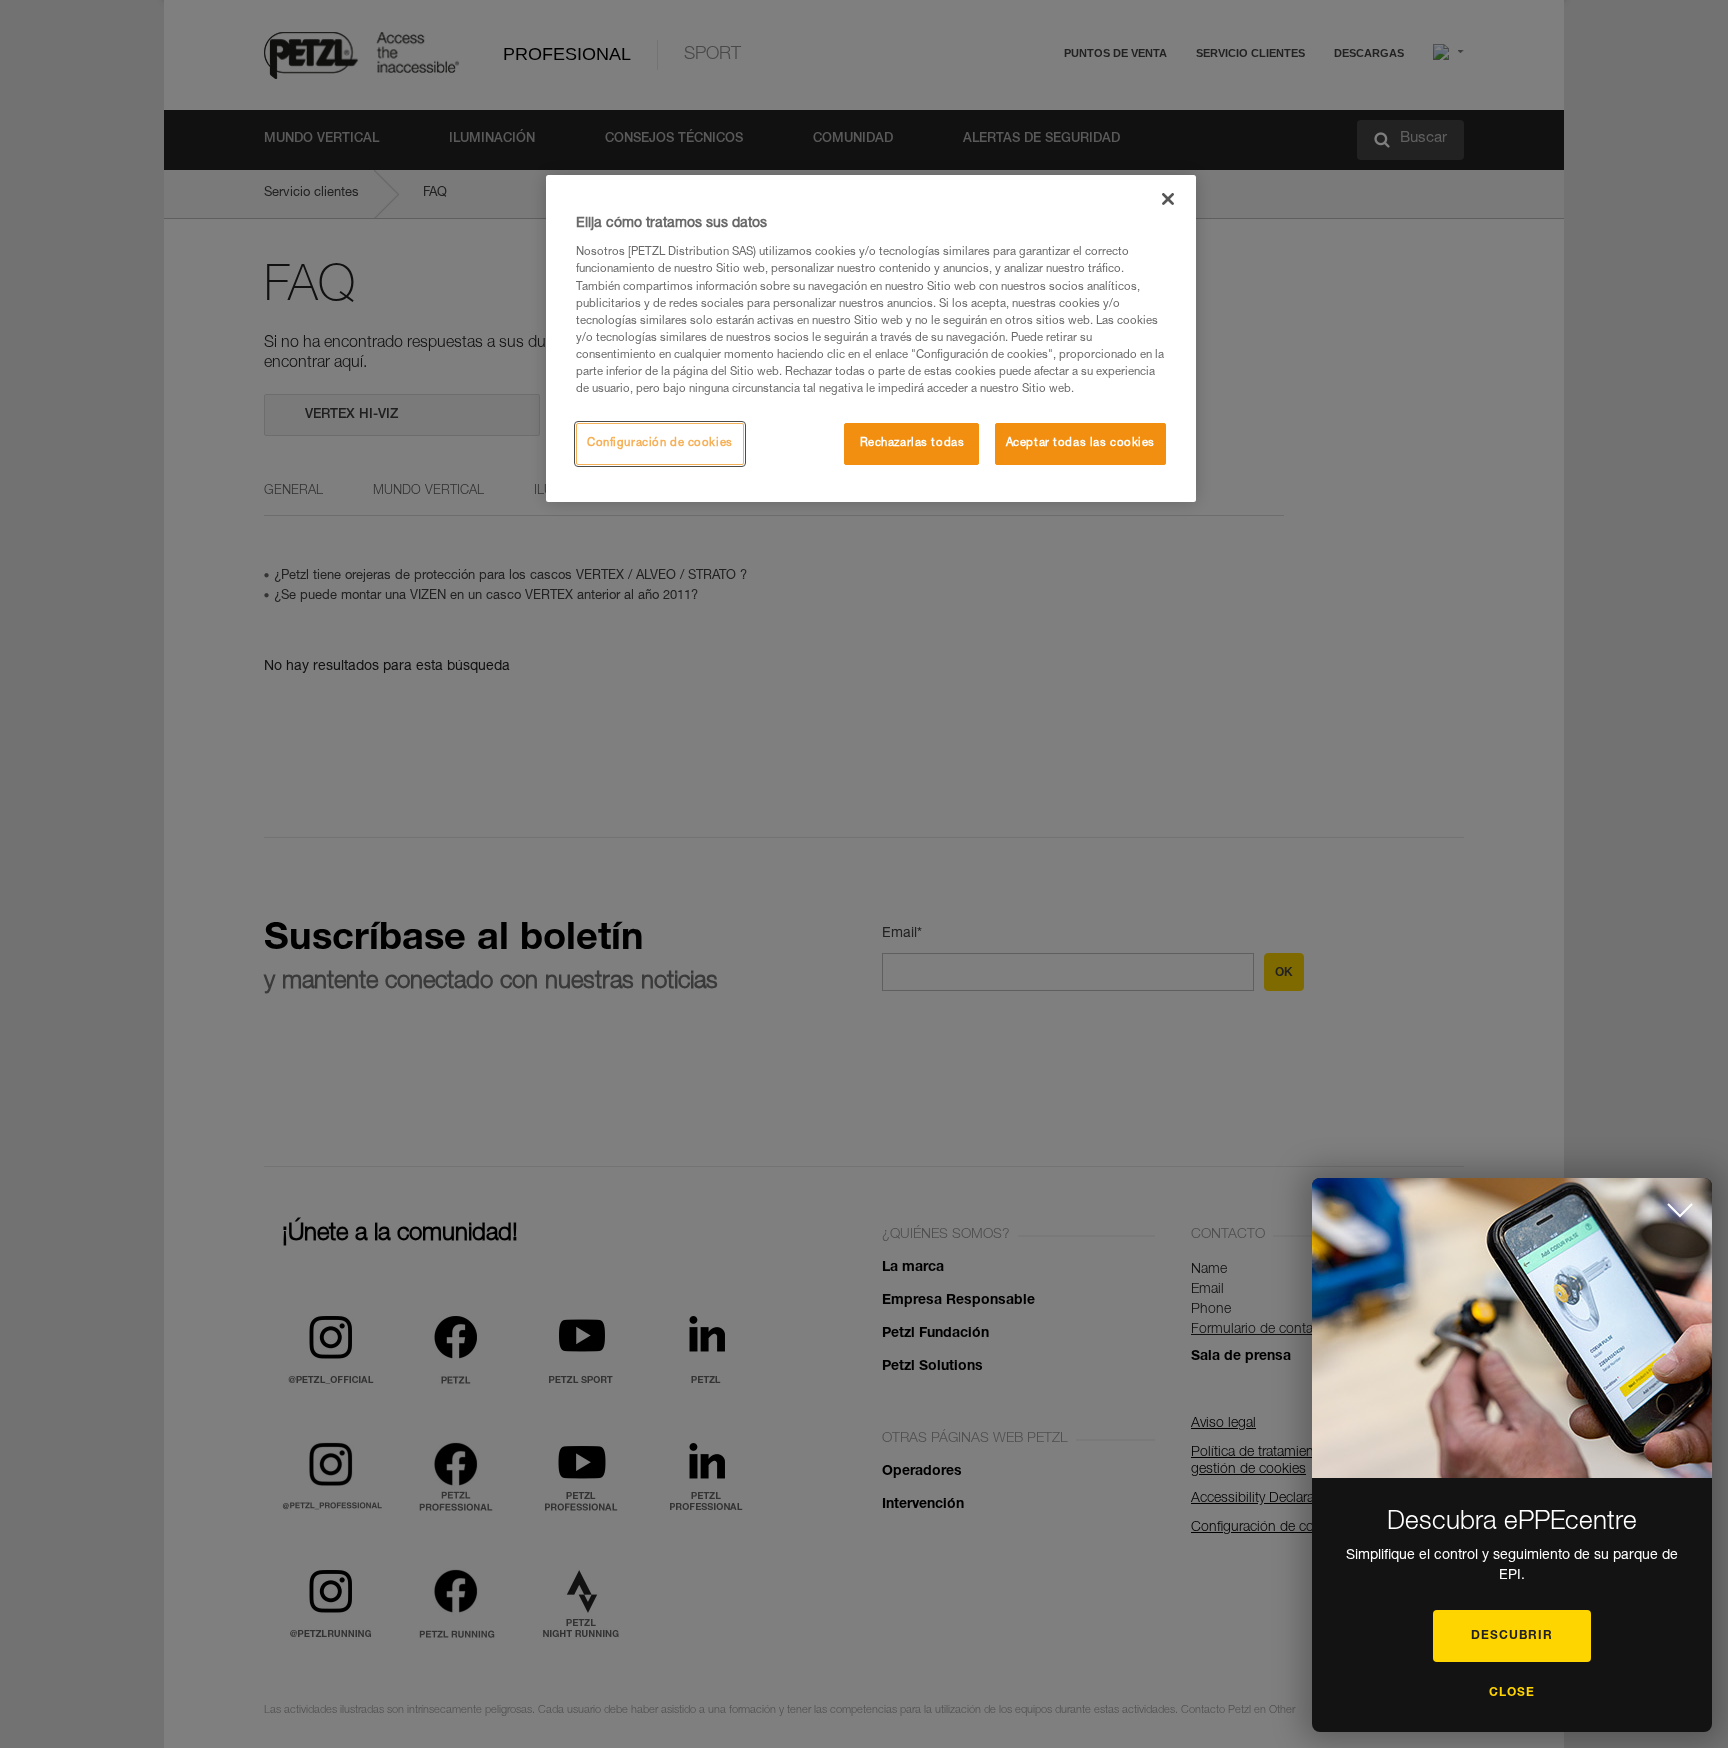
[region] (871, 338)
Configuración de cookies (660, 443)
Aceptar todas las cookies (1080, 443)
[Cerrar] (1168, 199)
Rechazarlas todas (912, 443)
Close (1512, 1693)
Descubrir (1512, 1636)
